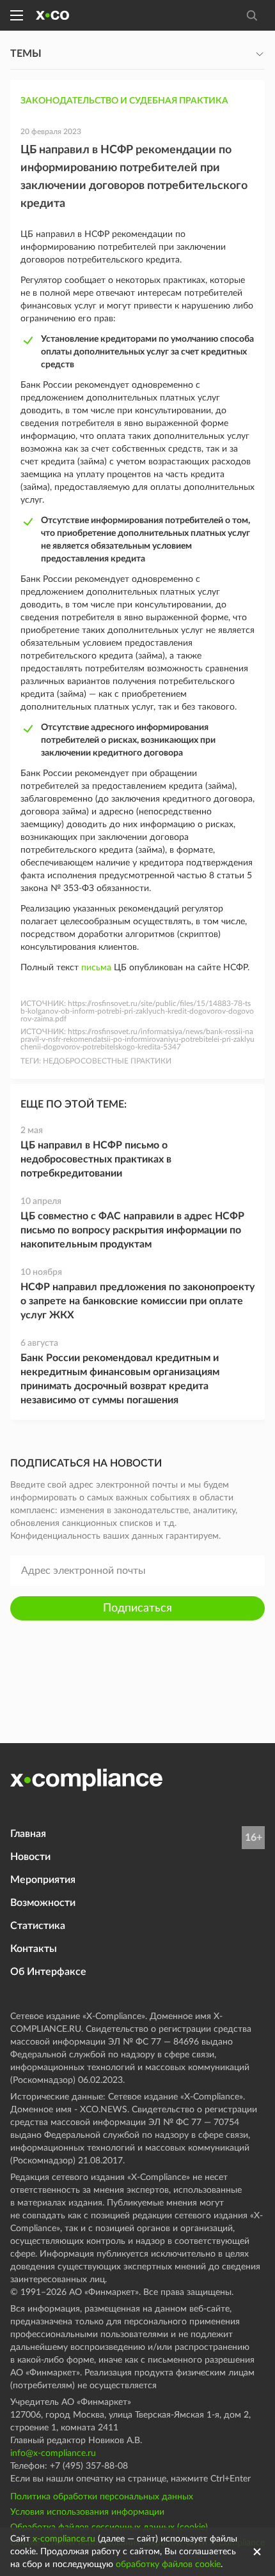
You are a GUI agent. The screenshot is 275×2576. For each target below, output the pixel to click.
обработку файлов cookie (168, 2565)
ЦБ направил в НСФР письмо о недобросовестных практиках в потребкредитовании (96, 1159)
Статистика (38, 1926)
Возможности (43, 1903)
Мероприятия (43, 1880)
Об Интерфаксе (48, 1972)
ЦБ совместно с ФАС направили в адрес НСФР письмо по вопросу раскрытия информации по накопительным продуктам (132, 1230)
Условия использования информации (87, 2512)
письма (96, 968)
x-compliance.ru (64, 2539)
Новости (30, 1857)
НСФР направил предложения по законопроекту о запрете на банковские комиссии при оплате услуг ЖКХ (137, 1301)
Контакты (34, 1949)
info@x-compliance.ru (53, 2453)
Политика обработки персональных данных (102, 2497)
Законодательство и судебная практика (124, 101)
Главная (28, 1834)
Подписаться (137, 1608)
